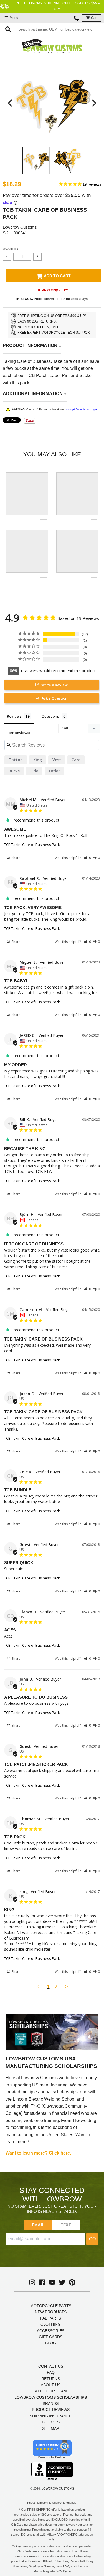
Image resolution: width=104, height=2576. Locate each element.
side (34, 771)
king (38, 760)
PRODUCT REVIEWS (51, 2410)
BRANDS (51, 2403)
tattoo (16, 760)
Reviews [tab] (14, 716)
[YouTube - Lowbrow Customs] (52, 2282)
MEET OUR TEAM (51, 2391)
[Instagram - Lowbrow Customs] (32, 2282)
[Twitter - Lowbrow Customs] (62, 2282)
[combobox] (58, 29)
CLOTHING (51, 2324)
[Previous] (11, 103)
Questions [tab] (50, 716)
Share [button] (16, 858)
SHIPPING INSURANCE (51, 2416)
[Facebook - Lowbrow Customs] (42, 2282)
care (76, 760)
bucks (14, 771)
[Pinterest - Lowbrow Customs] (72, 2282)
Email (38, 2225)
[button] (87, 858)
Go (92, 2239)
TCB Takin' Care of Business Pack (32, 845)
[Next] (93, 103)
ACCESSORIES (51, 2331)
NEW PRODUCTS (51, 2312)
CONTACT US (51, 2366)
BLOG (51, 2343)
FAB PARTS (51, 2318)
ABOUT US (51, 2385)
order (54, 771)
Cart (94, 18)
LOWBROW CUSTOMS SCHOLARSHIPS (51, 2397)
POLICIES (51, 2422)
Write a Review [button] (54, 685)
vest (57, 760)
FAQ (51, 2372)
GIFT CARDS (51, 2337)
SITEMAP (51, 2428)
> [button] (67, 1986)
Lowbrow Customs (20, 227)
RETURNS (51, 2379)
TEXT (66, 2225)
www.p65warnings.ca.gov (82, 409)
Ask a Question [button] (54, 698)
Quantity (11, 249)
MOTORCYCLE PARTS (51, 2306)
